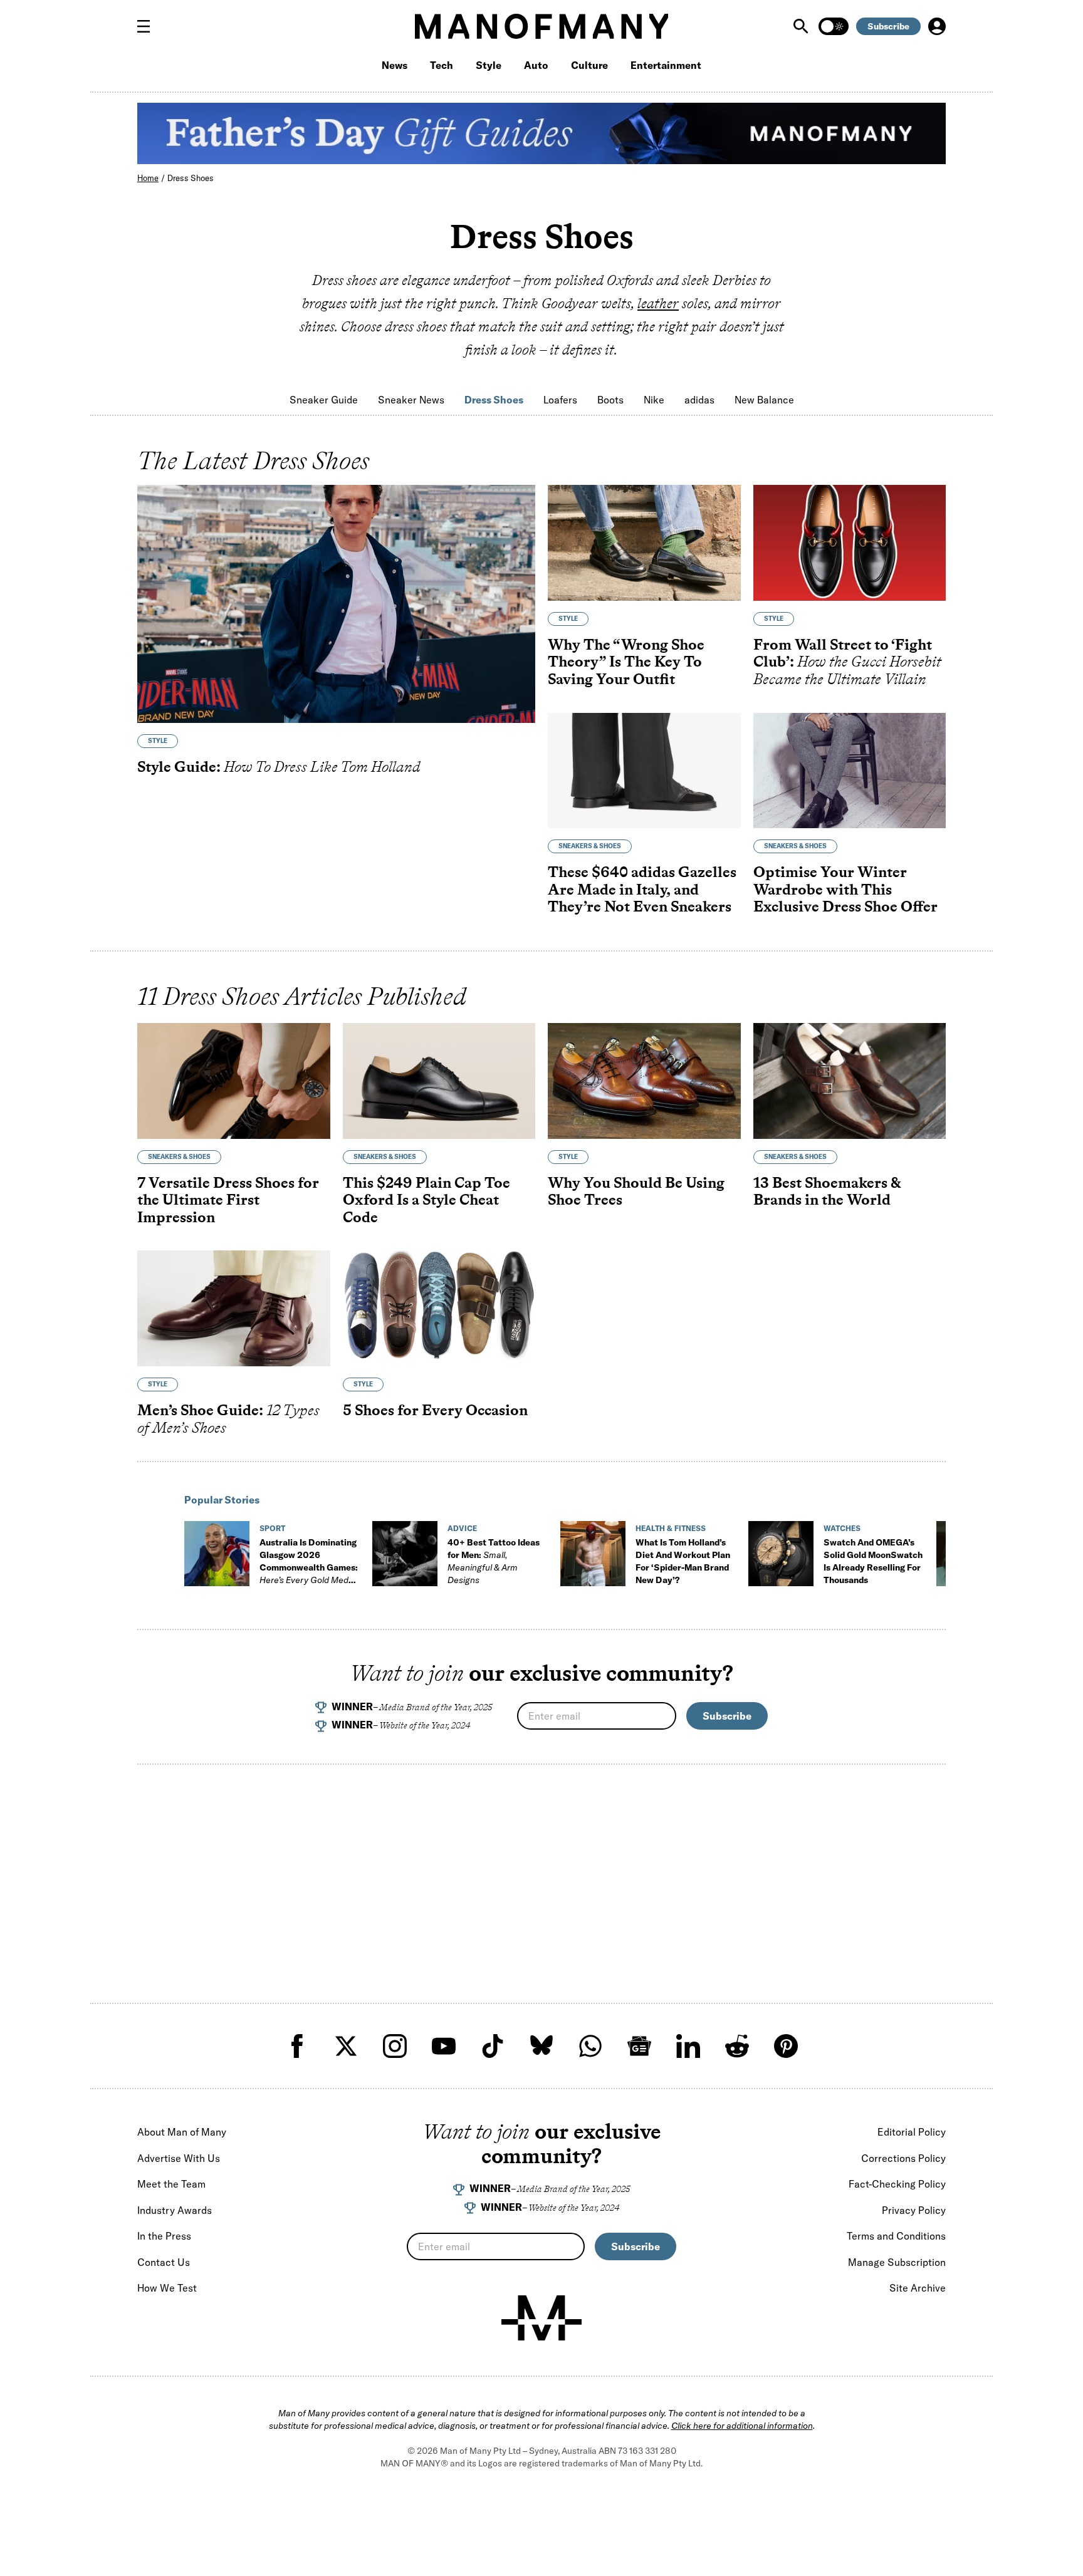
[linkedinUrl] (688, 2046)
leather (658, 303)
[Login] (937, 26)
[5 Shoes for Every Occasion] (439, 1308)
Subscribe (888, 26)
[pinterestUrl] (786, 2046)
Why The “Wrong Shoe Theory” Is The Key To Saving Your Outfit (626, 662)
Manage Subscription (897, 2262)
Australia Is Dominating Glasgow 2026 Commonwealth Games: (309, 1567)
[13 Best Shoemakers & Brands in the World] (850, 1081)
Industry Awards (175, 2210)
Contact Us (164, 2262)
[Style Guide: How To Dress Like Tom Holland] (336, 604)
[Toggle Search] (802, 26)
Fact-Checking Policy (897, 2184)
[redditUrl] (737, 2046)
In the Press (164, 2236)
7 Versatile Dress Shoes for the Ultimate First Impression (228, 1200)
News (395, 65)
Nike (654, 400)
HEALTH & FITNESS (671, 1528)
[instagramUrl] (395, 2046)
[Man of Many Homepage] (541, 26)
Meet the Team (171, 2184)
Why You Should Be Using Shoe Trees (636, 1191)
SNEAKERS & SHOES (590, 846)
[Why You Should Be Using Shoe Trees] (644, 1081)
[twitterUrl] (346, 2046)
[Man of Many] (541, 2318)
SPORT (272, 1528)
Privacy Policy (914, 2210)
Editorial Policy (912, 2132)
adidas (699, 400)
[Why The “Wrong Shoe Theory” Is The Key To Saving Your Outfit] (644, 543)
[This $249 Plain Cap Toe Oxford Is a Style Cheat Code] (439, 1081)
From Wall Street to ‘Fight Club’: (847, 662)
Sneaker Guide (324, 400)
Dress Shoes (191, 178)
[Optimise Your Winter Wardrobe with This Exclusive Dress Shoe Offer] (850, 771)
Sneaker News (411, 400)
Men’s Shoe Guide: (228, 1419)
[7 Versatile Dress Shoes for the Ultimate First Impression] (234, 1081)
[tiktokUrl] (493, 2046)
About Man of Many (182, 2132)
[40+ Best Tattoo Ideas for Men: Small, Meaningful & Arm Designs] (405, 1554)
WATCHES (842, 1528)
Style (489, 65)
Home (148, 178)
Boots (610, 400)
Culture (589, 65)
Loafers (560, 400)
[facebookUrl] (297, 2046)
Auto (536, 65)
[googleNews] (639, 2046)
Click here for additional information (742, 2426)
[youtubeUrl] (444, 2046)
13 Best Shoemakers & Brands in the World (827, 1191)
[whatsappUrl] (590, 2046)
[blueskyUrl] (541, 2046)
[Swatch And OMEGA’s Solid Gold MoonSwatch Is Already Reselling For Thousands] (781, 1554)
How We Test (167, 2288)
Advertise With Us (179, 2158)
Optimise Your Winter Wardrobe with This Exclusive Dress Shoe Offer (845, 889)
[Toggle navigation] (149, 26)
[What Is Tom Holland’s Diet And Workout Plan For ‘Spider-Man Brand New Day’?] (593, 1554)
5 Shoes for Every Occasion (435, 1410)
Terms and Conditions (896, 2236)
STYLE (158, 741)
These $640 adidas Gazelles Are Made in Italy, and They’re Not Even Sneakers (642, 889)
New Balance (764, 400)
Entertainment (666, 65)
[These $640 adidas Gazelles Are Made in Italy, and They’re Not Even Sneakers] (644, 771)
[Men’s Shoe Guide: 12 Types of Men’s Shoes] (234, 1308)
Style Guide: (279, 766)
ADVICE (462, 1528)
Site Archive (918, 2288)
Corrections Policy (903, 2158)
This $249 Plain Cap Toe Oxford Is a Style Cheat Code (426, 1200)
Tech (442, 65)
